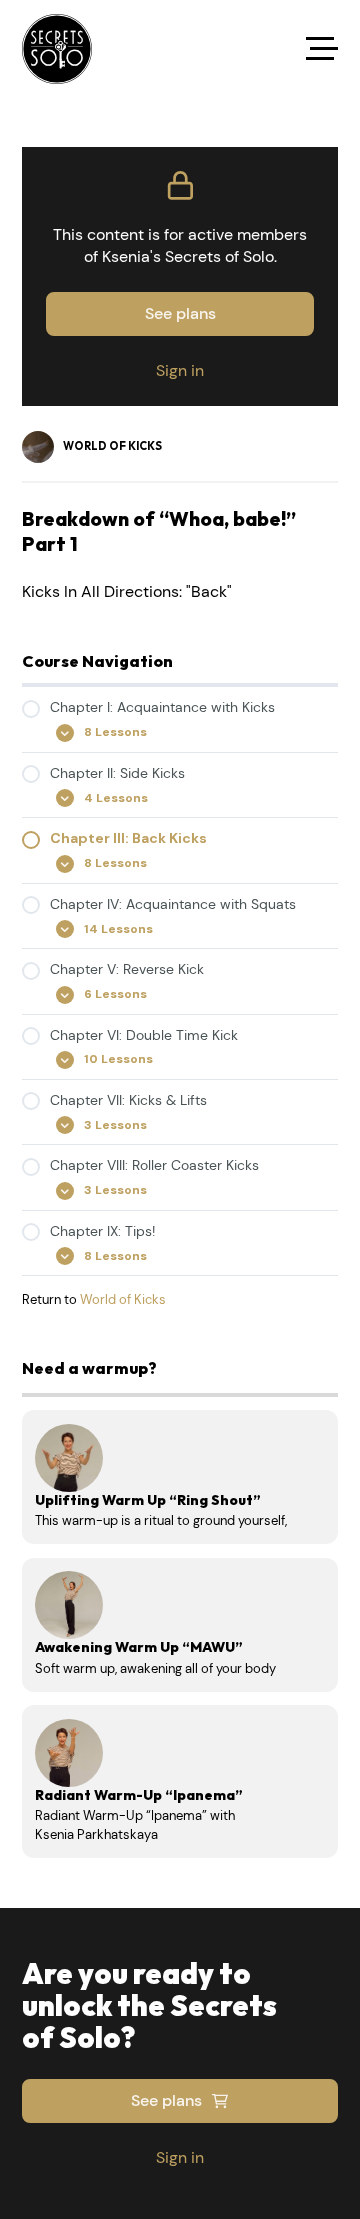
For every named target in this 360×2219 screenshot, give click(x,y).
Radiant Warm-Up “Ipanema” (139, 1795)
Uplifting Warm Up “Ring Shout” (148, 1500)
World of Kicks (123, 1299)
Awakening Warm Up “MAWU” (139, 1647)
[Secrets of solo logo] (57, 49)
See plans (180, 313)
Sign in (180, 370)
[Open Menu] (322, 49)
